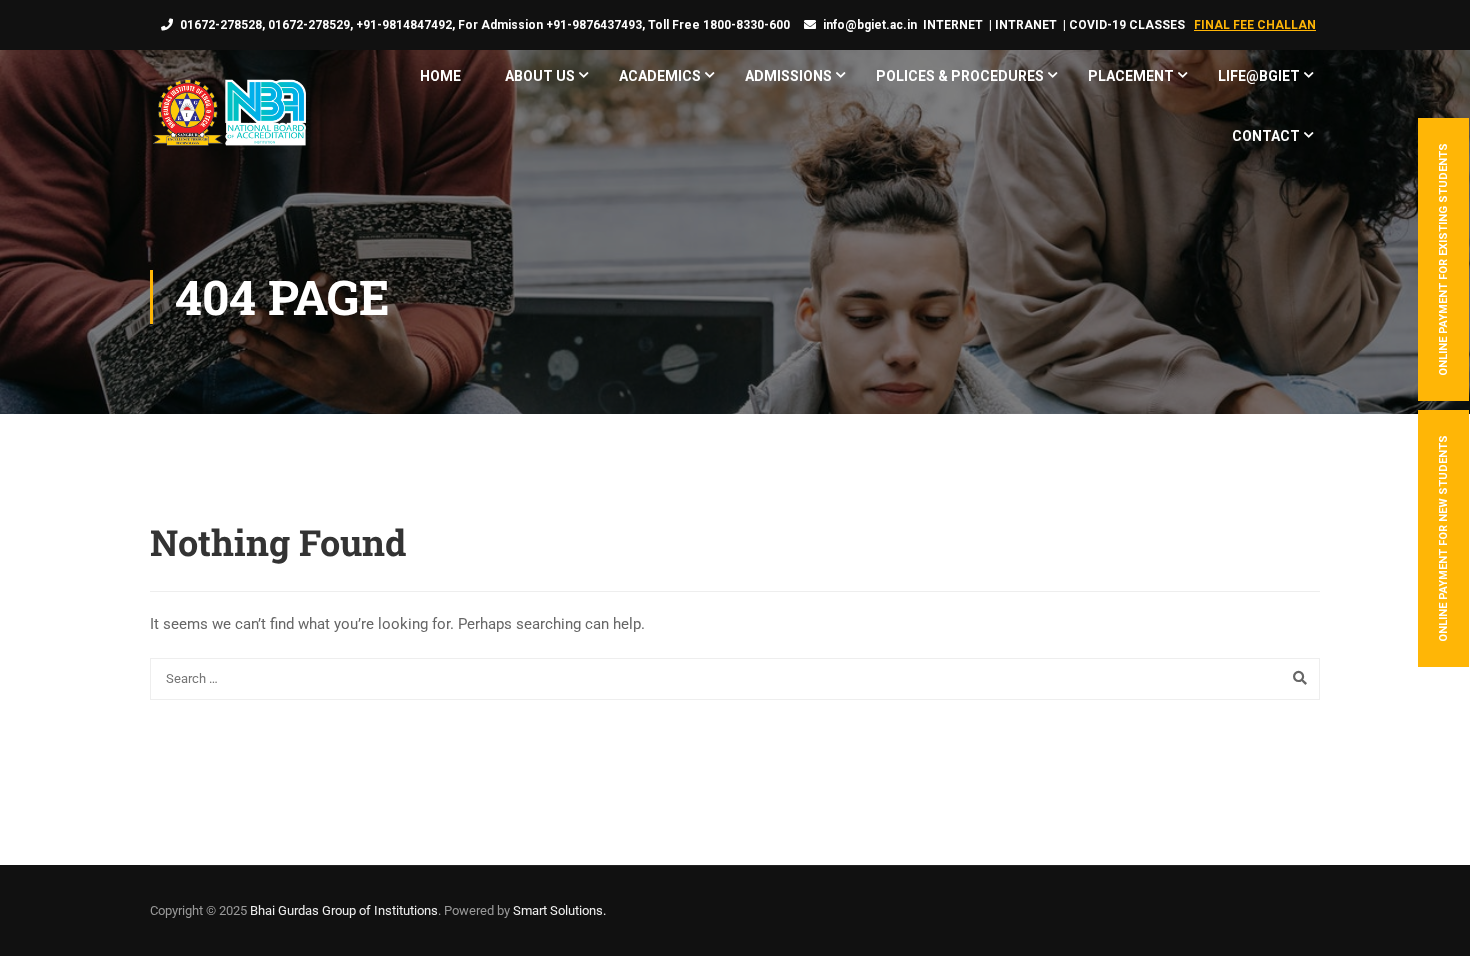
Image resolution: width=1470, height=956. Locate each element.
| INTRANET (1021, 25)
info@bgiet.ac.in (870, 25)
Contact (1266, 136)
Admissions (788, 76)
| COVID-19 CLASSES (1124, 25)
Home (440, 76)
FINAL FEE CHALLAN (1255, 25)
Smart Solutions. (559, 910)
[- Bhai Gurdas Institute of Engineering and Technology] (228, 114)
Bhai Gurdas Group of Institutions (344, 910)
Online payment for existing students (1443, 259)
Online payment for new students (1443, 538)
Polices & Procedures (960, 76)
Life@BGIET (1259, 76)
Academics (660, 76)
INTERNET (953, 25)
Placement (1131, 76)
